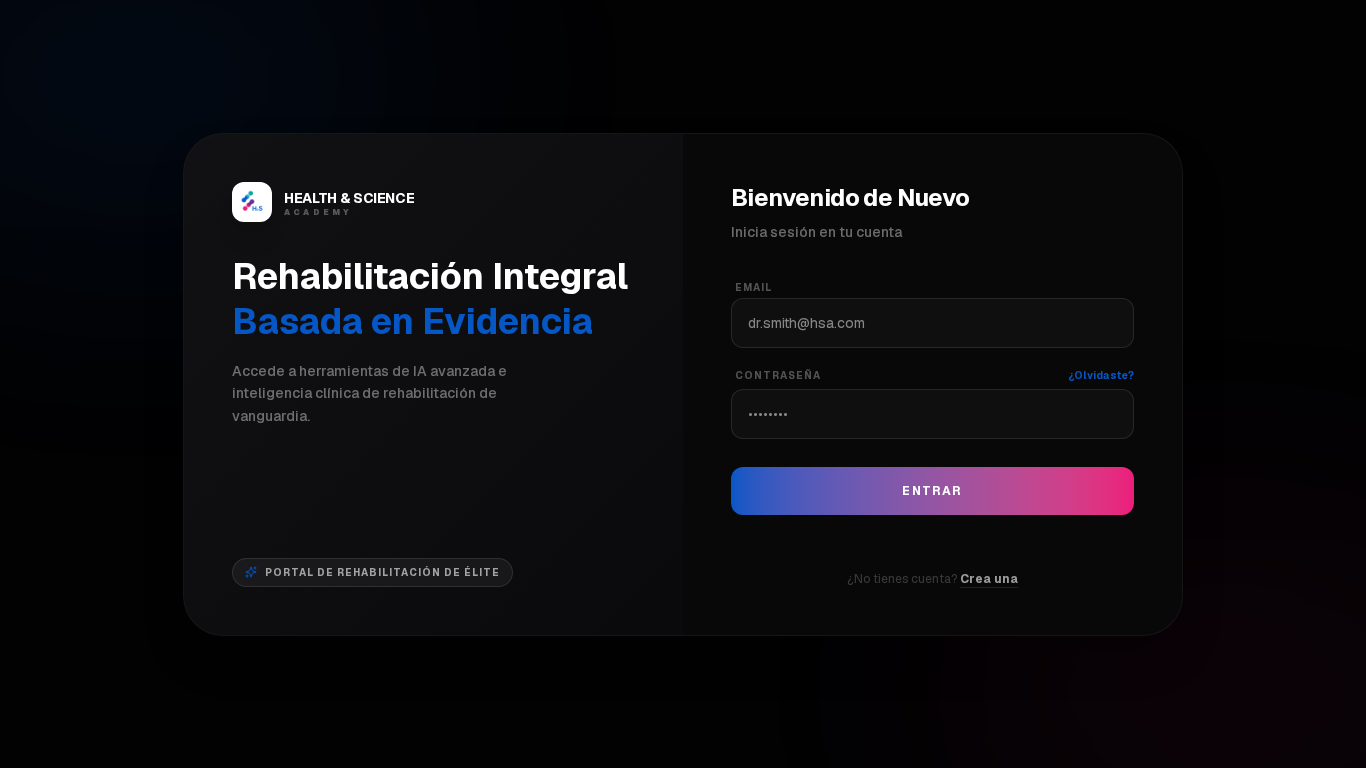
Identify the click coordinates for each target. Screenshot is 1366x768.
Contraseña (778, 375)
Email (753, 287)
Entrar (932, 491)
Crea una (989, 579)
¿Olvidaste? (1101, 375)
